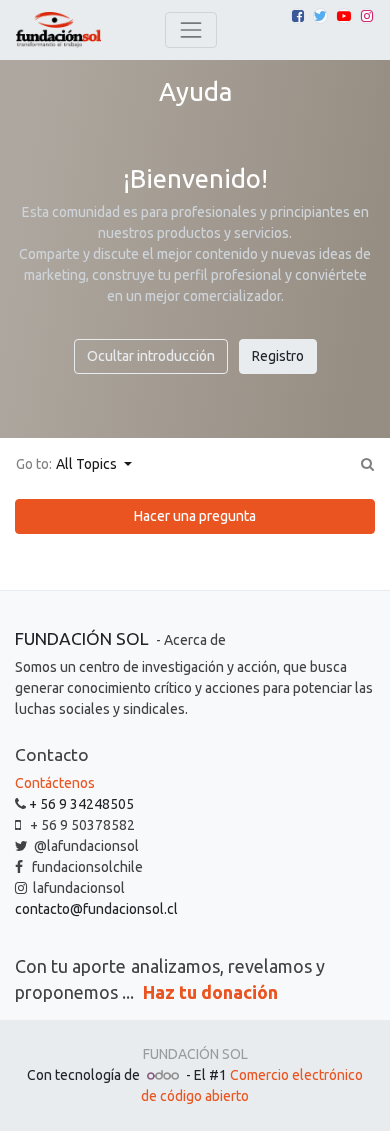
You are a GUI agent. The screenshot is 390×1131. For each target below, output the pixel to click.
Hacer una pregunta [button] (195, 516)
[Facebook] (298, 16)
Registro (278, 356)
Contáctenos (55, 783)
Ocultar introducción (151, 356)
